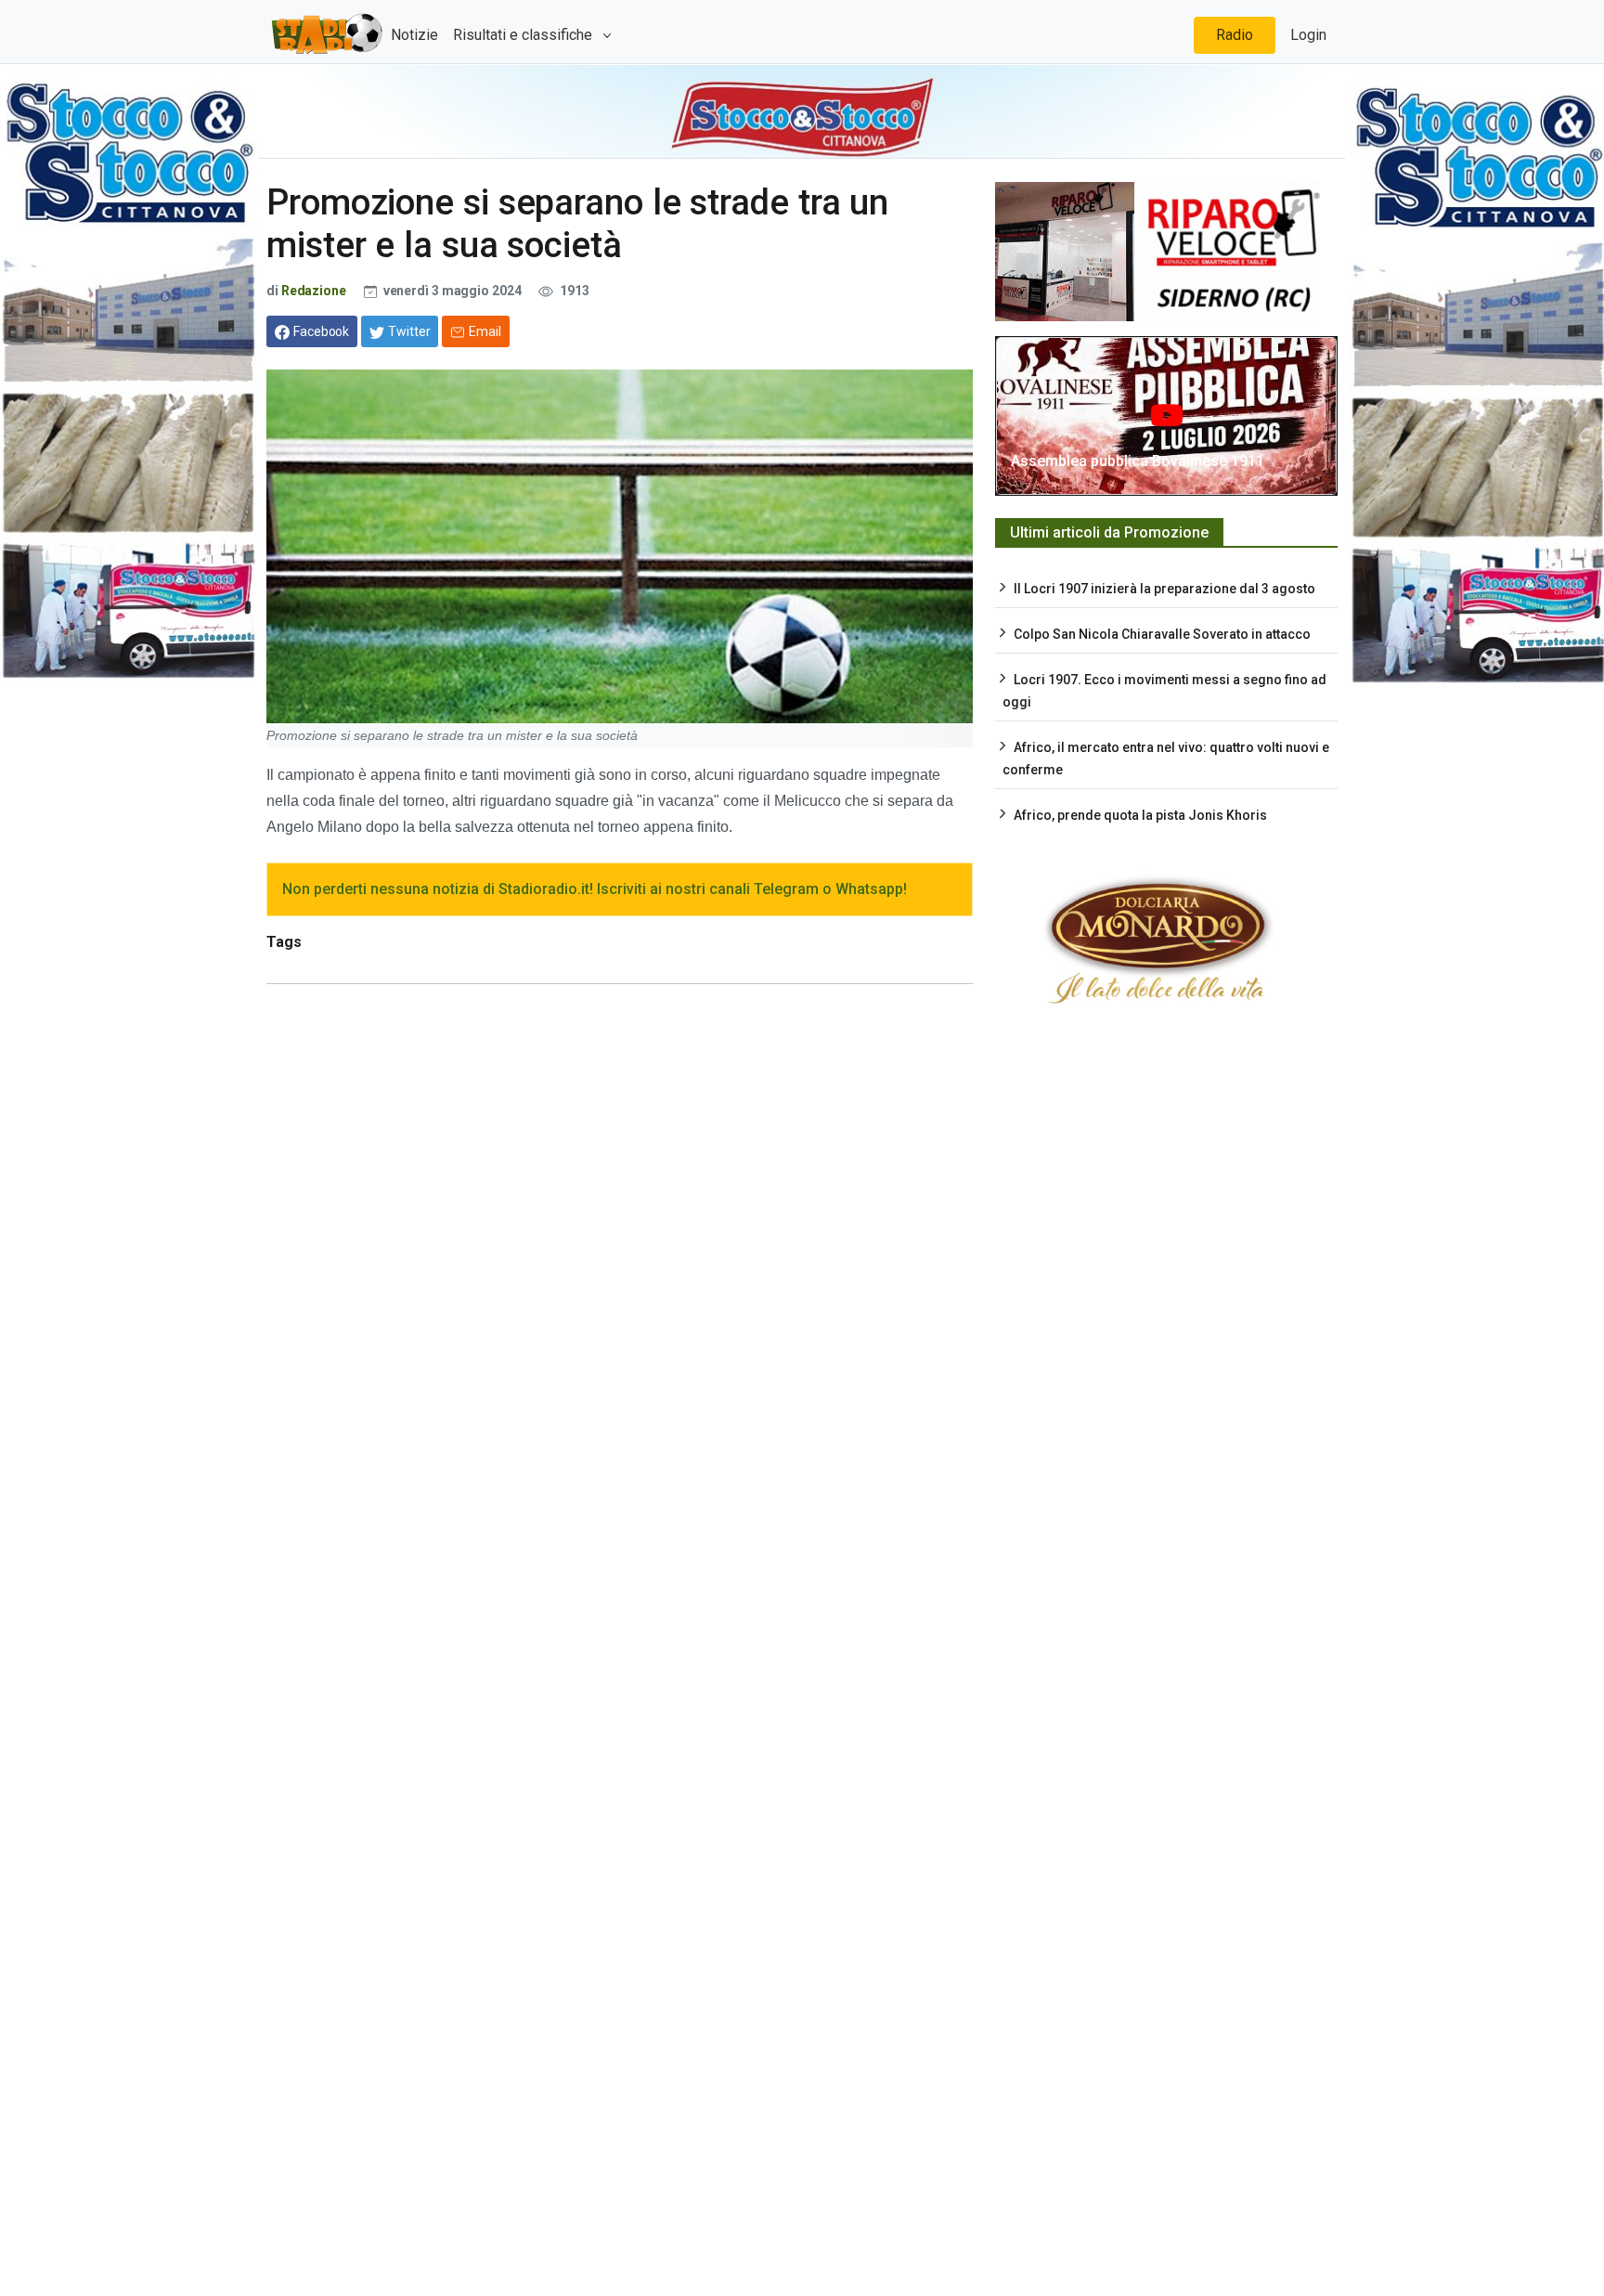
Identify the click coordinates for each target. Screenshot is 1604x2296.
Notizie (414, 35)
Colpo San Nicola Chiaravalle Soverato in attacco (1162, 634)
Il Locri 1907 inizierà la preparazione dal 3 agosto (1164, 589)
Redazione (314, 291)
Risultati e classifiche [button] (524, 35)
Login (1308, 35)
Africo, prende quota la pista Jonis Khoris (1140, 815)
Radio (1235, 35)
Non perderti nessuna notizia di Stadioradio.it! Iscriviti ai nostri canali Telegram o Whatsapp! (595, 889)
